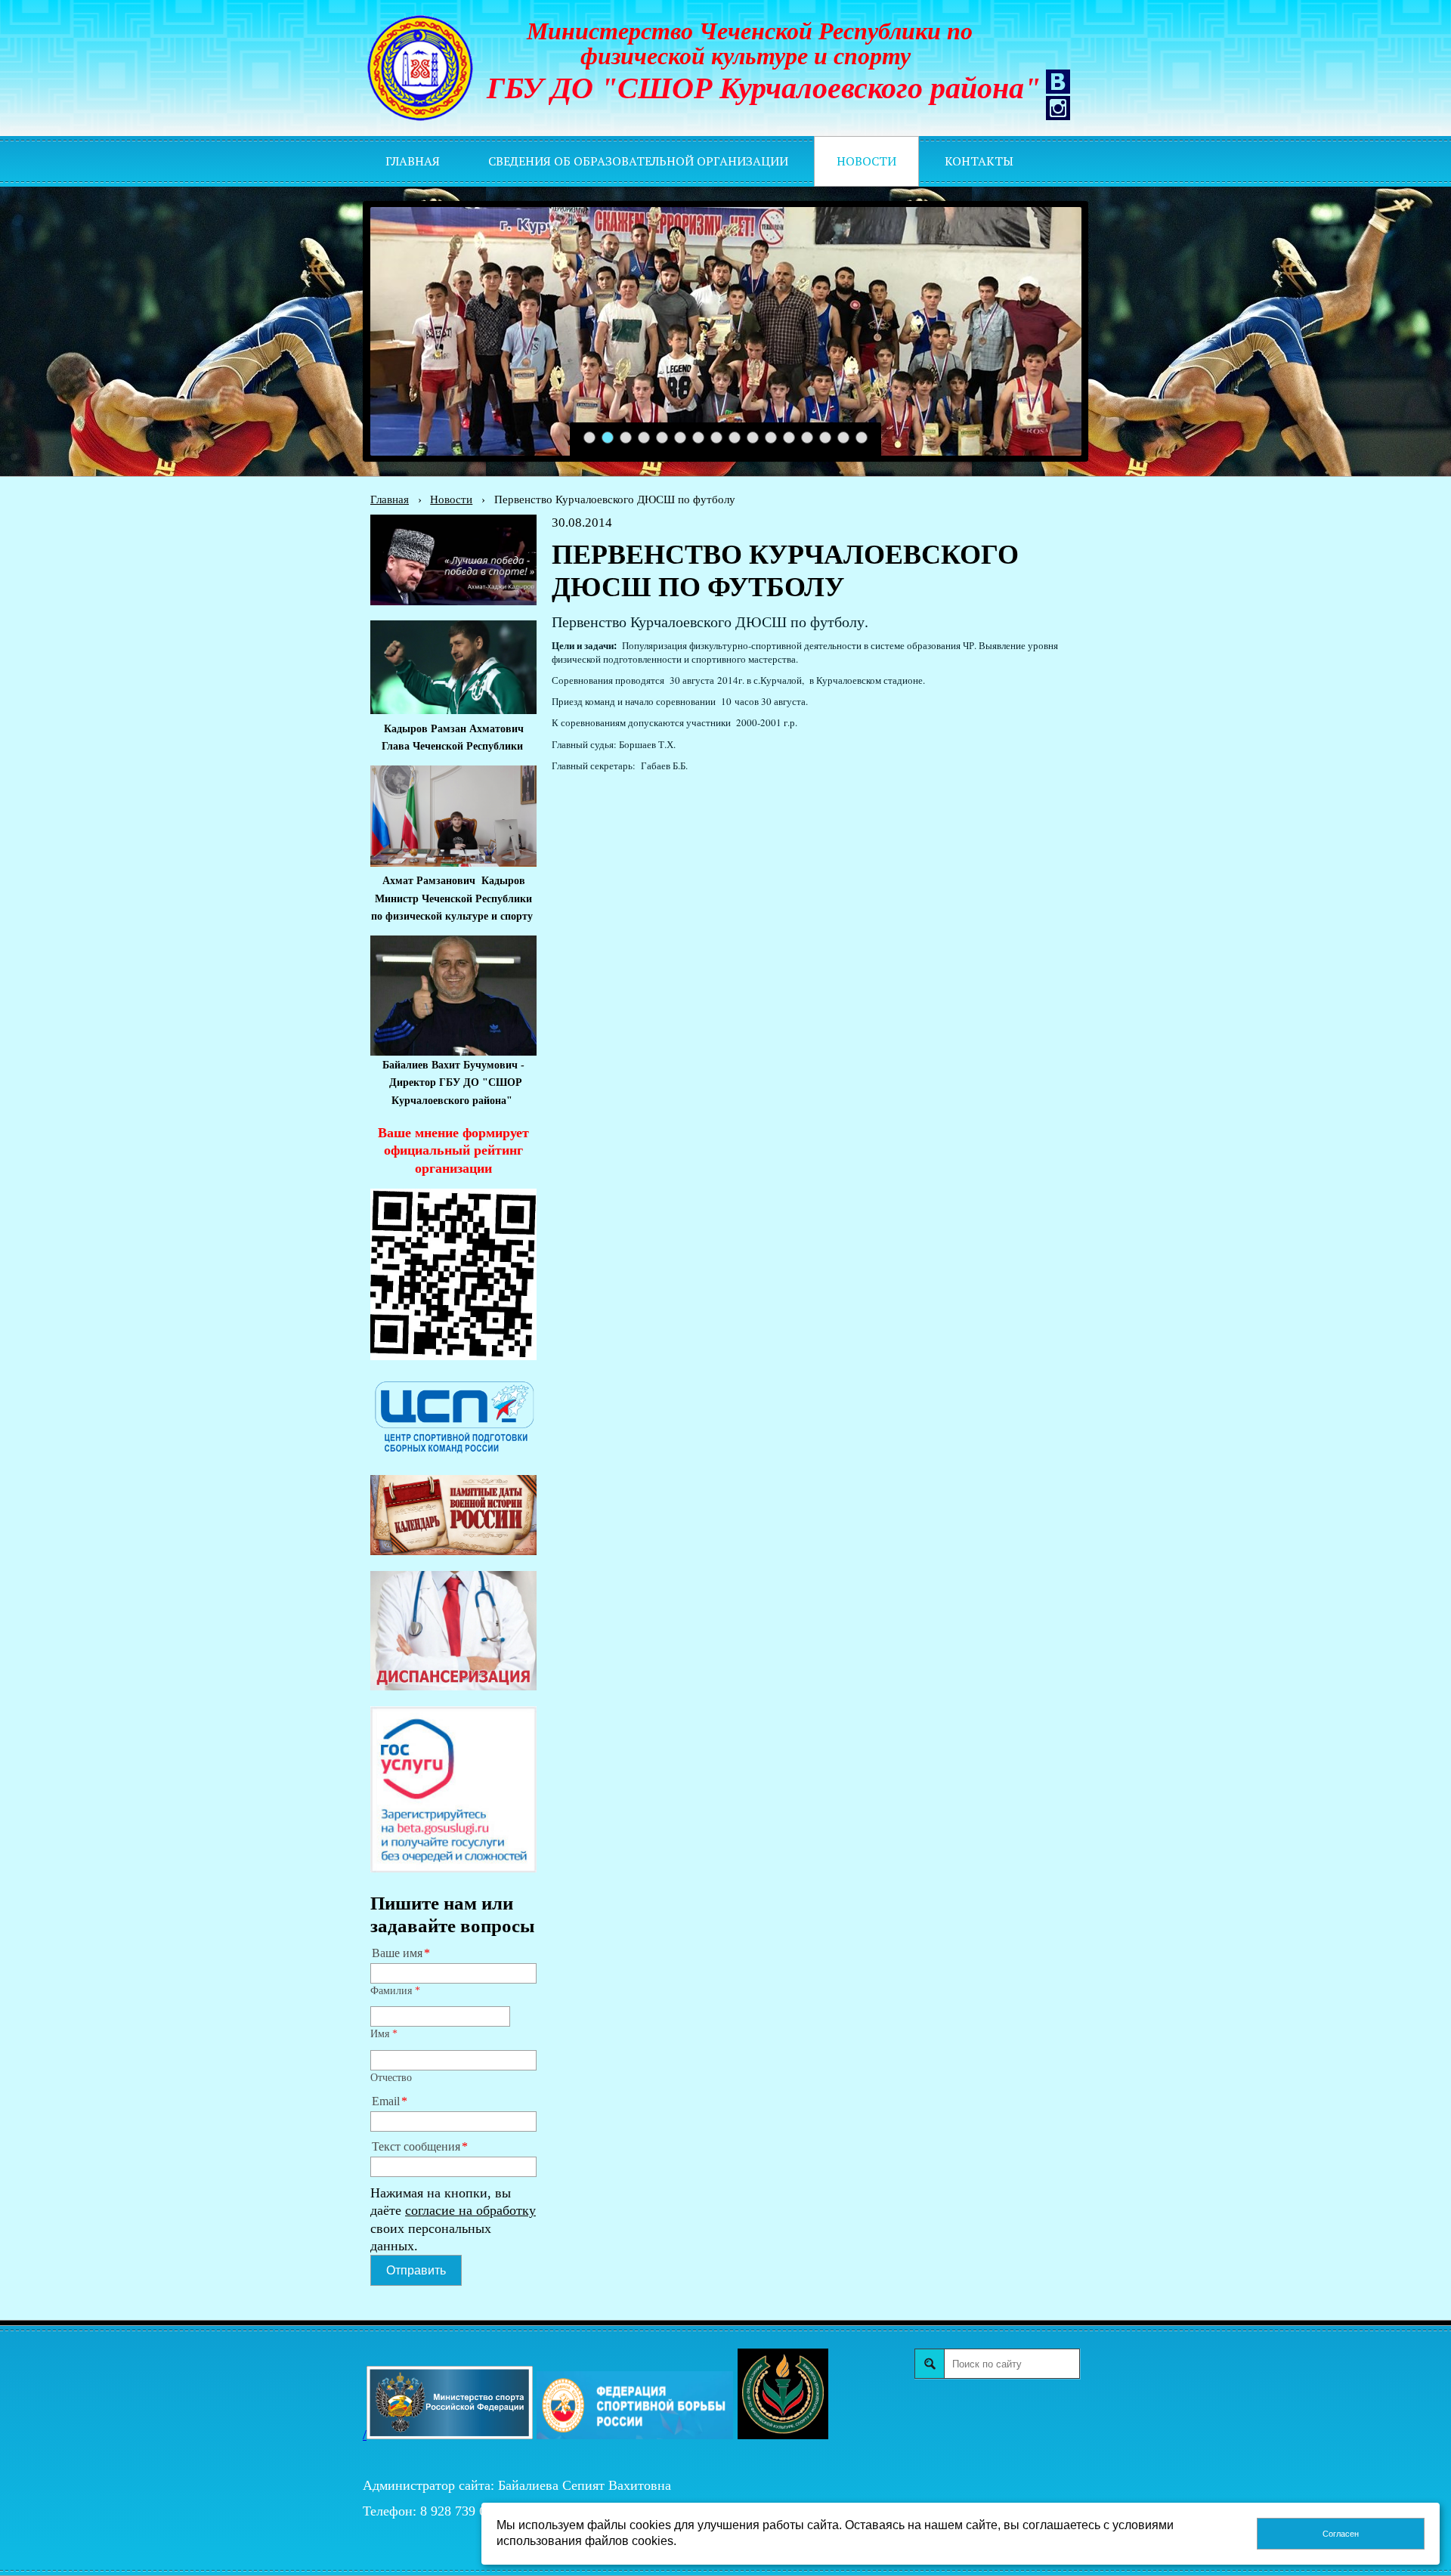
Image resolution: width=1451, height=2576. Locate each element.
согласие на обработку (470, 2210)
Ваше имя (397, 1953)
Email (386, 2101)
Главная (390, 499)
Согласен (1341, 2534)
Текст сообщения (416, 2147)
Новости (451, 499)
